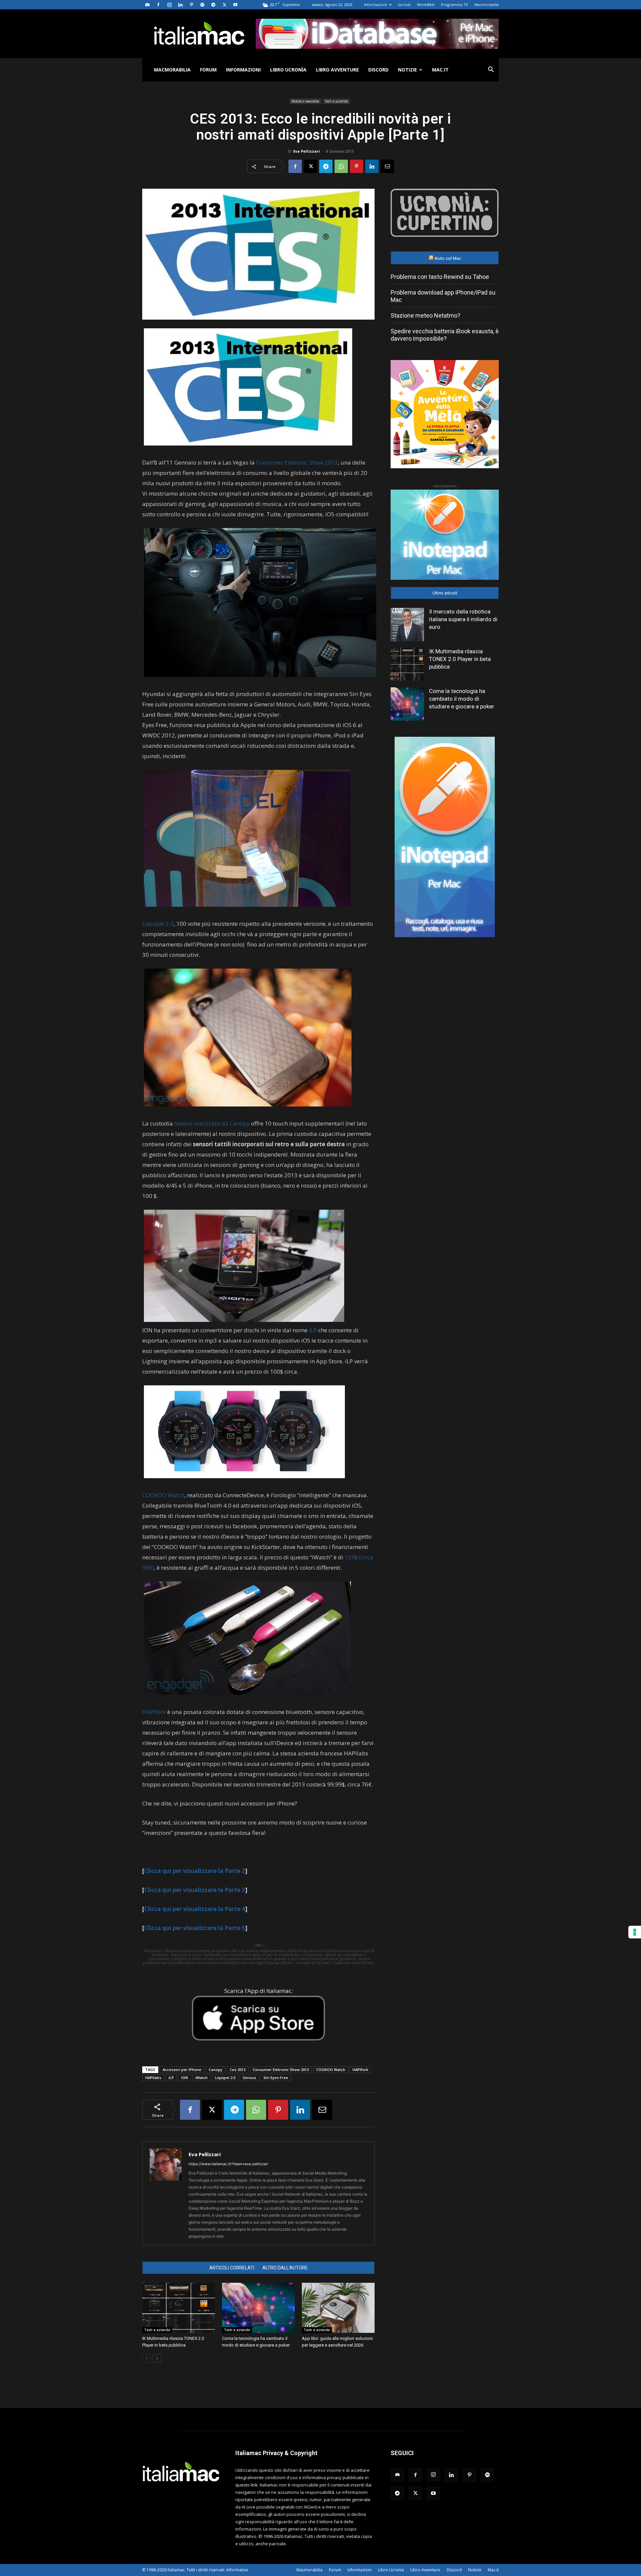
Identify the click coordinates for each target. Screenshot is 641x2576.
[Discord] (147, 5)
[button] (491, 70)
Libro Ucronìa (288, 70)
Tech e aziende (336, 101)
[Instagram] (169, 5)
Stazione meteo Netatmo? (425, 315)
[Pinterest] (191, 5)
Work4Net (426, 5)
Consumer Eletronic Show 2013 (297, 462)
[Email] (387, 166)
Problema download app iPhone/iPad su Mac (443, 296)
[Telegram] (213, 5)
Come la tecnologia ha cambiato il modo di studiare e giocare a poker (462, 699)
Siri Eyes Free (276, 2078)
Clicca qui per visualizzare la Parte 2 (195, 1871)
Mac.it (440, 70)
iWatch (201, 2078)
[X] (224, 5)
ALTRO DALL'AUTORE (285, 2268)
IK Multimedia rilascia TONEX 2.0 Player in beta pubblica (460, 659)
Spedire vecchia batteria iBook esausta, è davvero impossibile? (445, 335)
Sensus (249, 2078)
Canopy (216, 2070)
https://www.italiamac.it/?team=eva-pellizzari (228, 2164)
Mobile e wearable (305, 101)
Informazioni (375, 5)
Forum (208, 70)
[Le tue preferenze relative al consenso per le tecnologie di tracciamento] (635, 1932)
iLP (313, 1330)
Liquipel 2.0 (158, 924)
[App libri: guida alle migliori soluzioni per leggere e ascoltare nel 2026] (338, 2308)
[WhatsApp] (341, 166)
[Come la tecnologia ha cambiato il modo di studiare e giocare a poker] (258, 2308)
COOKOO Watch (163, 1495)
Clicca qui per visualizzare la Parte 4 (195, 1909)
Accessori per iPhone (182, 2070)
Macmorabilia (487, 5)
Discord (378, 70)
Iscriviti (404, 5)
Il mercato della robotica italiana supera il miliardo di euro (463, 619)
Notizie (407, 70)
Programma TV (455, 5)
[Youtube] (235, 5)
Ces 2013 (238, 2070)
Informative (237, 2570)
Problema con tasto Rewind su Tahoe (440, 277)
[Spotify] (202, 5)
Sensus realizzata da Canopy (212, 1123)
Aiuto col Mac (448, 258)
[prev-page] (146, 2358)
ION (185, 2078)
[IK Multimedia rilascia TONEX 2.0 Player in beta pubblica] (179, 2308)
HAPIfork (154, 1712)
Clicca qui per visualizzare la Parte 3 (195, 1890)
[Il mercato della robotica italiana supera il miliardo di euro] (407, 625)
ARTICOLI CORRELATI (232, 2268)
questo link (247, 2485)
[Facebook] (158, 5)
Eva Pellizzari (306, 151)
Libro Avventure (337, 70)
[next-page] (157, 2358)
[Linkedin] (180, 5)
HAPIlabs (153, 2078)
